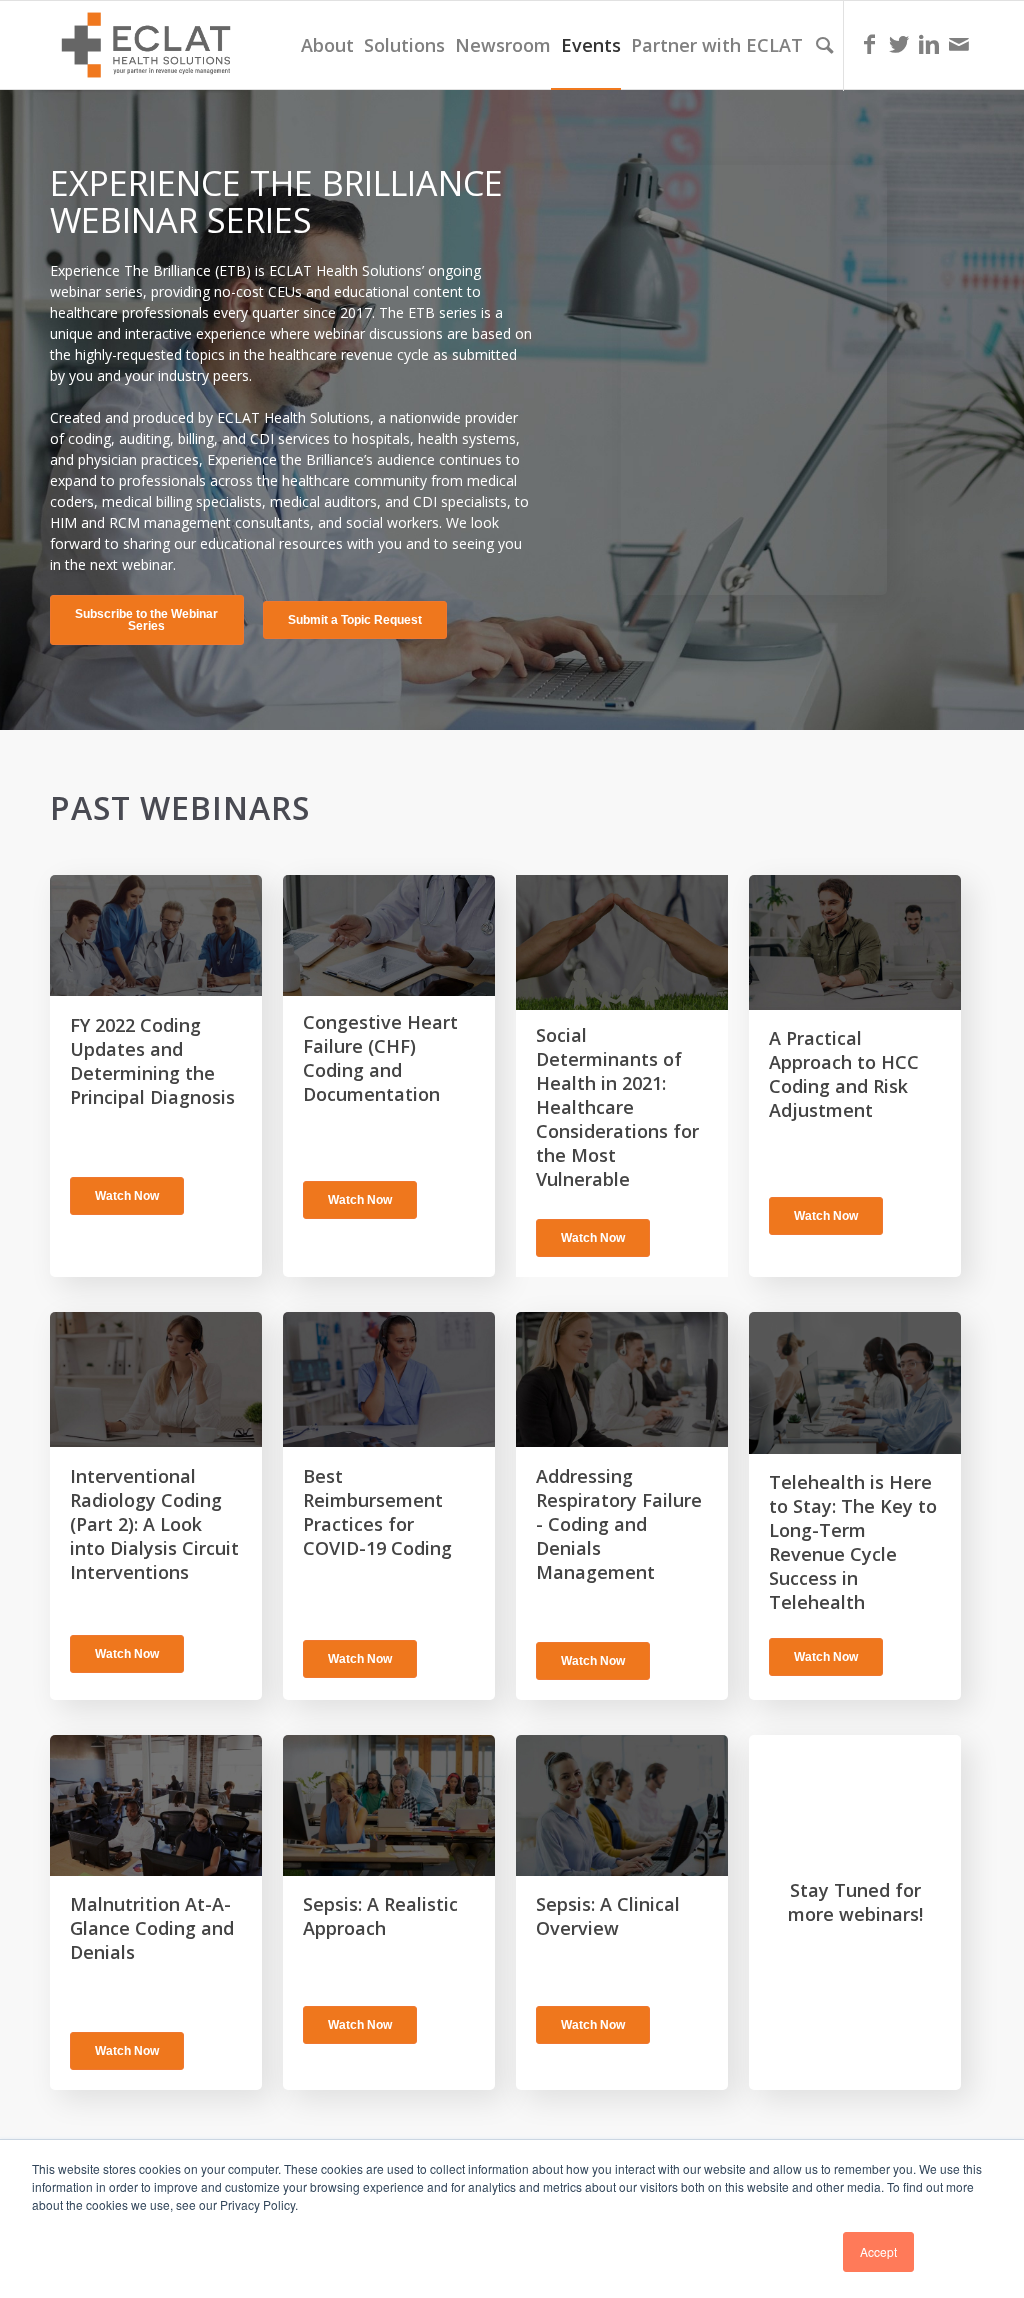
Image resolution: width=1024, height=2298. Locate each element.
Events (591, 45)
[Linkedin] (929, 44)
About (327, 45)
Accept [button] (878, 2251)
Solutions (404, 45)
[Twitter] (899, 44)
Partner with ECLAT (717, 45)
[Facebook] (869, 44)
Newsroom (503, 45)
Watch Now (127, 1196)
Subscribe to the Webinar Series (146, 620)
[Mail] (959, 44)
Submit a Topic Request (355, 620)
